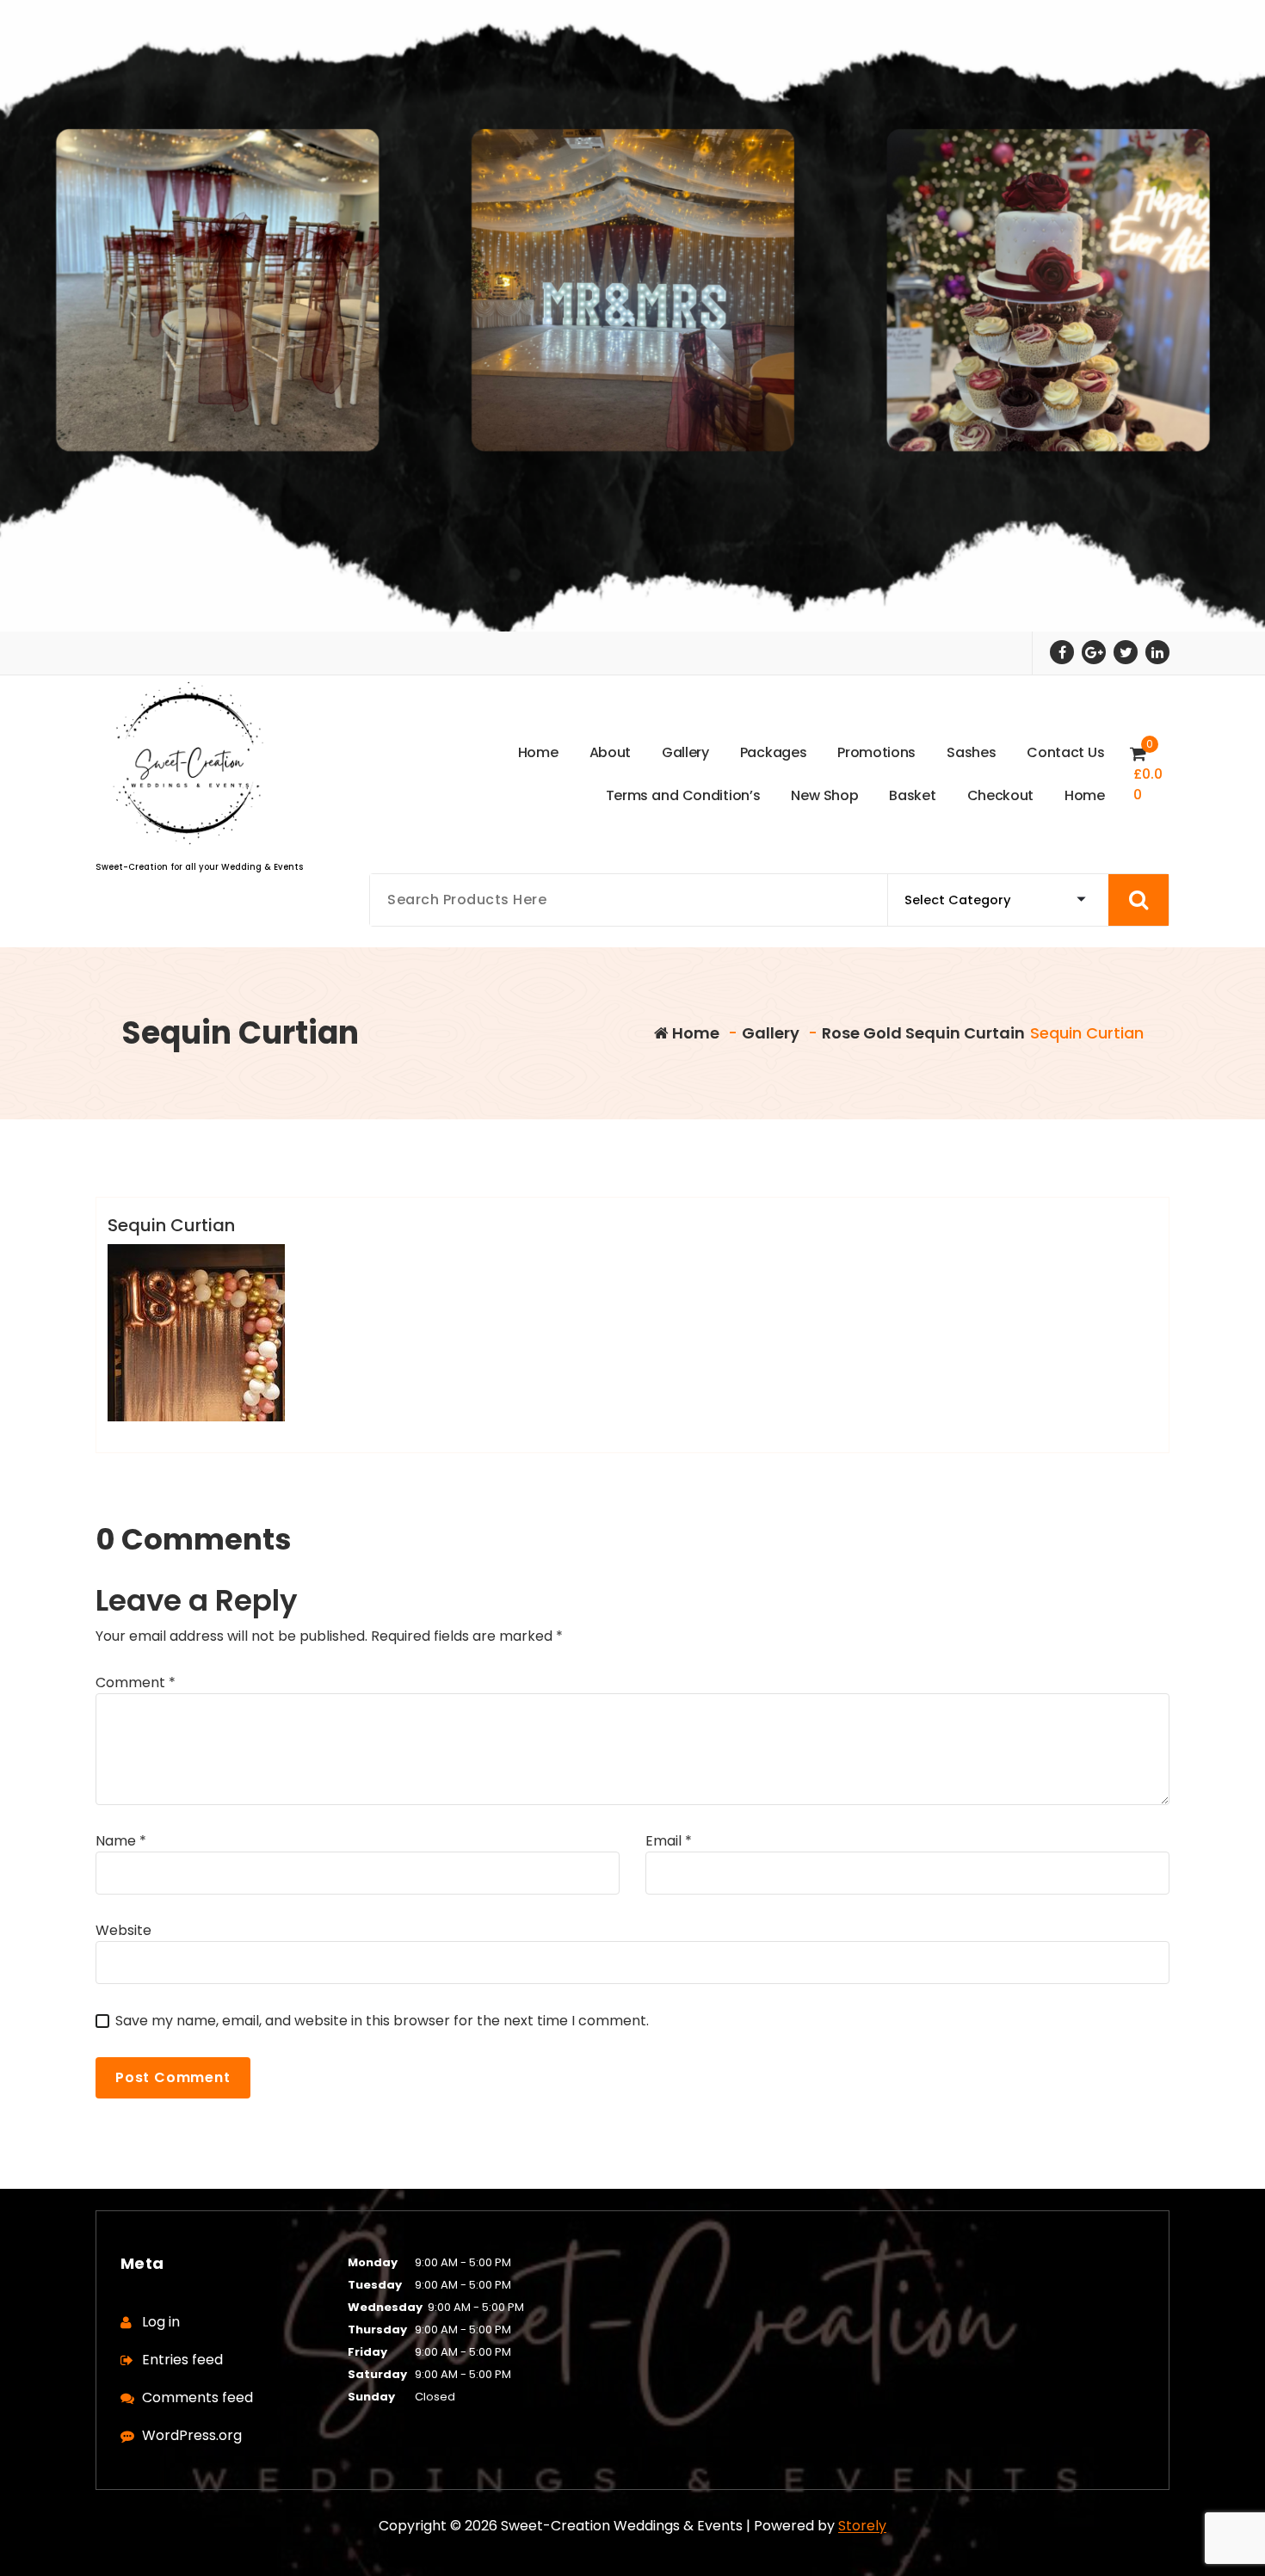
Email (669, 1841)
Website (123, 1930)
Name (121, 1841)
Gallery (771, 1033)
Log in (161, 2322)
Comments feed (197, 2397)
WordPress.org (192, 2435)
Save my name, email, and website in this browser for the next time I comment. (382, 2021)
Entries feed (182, 2360)
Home (694, 1033)
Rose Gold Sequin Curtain (923, 1033)
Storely (862, 2526)
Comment (136, 1682)
